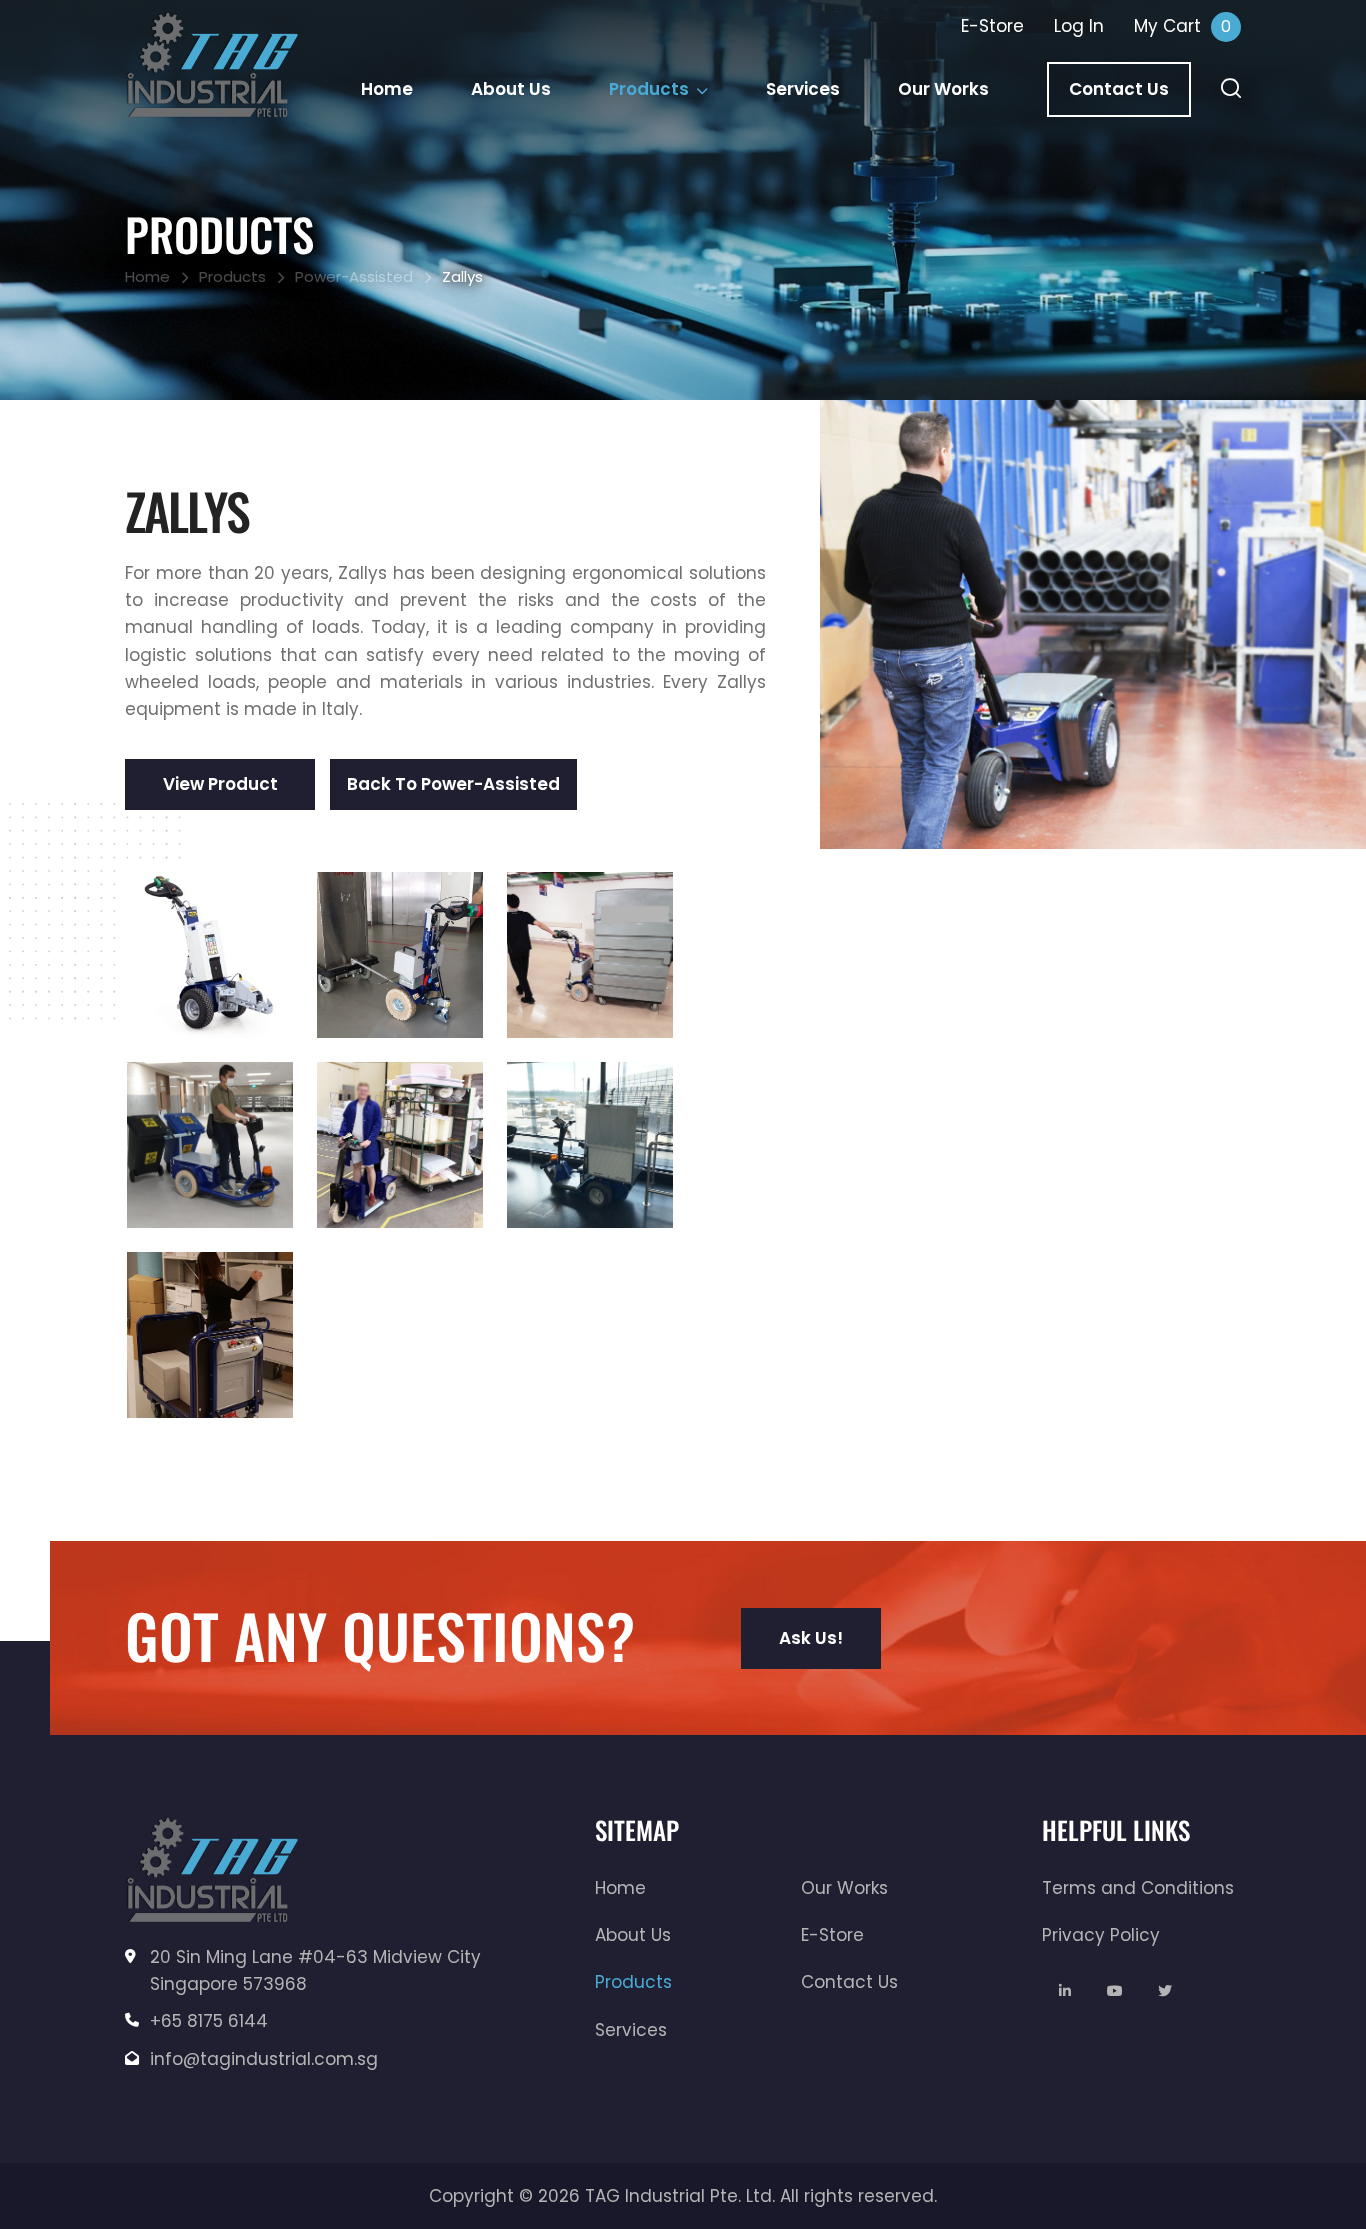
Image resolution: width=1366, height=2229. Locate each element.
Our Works (943, 89)
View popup (210, 955)
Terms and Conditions (1138, 1888)
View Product (220, 784)
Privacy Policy (1101, 1935)
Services (803, 89)
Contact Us (1119, 89)
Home (387, 89)
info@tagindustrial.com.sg (264, 2059)
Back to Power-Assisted (453, 784)
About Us (511, 89)
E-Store (832, 1935)
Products (649, 89)
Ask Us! (811, 1638)
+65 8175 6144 (209, 2021)
